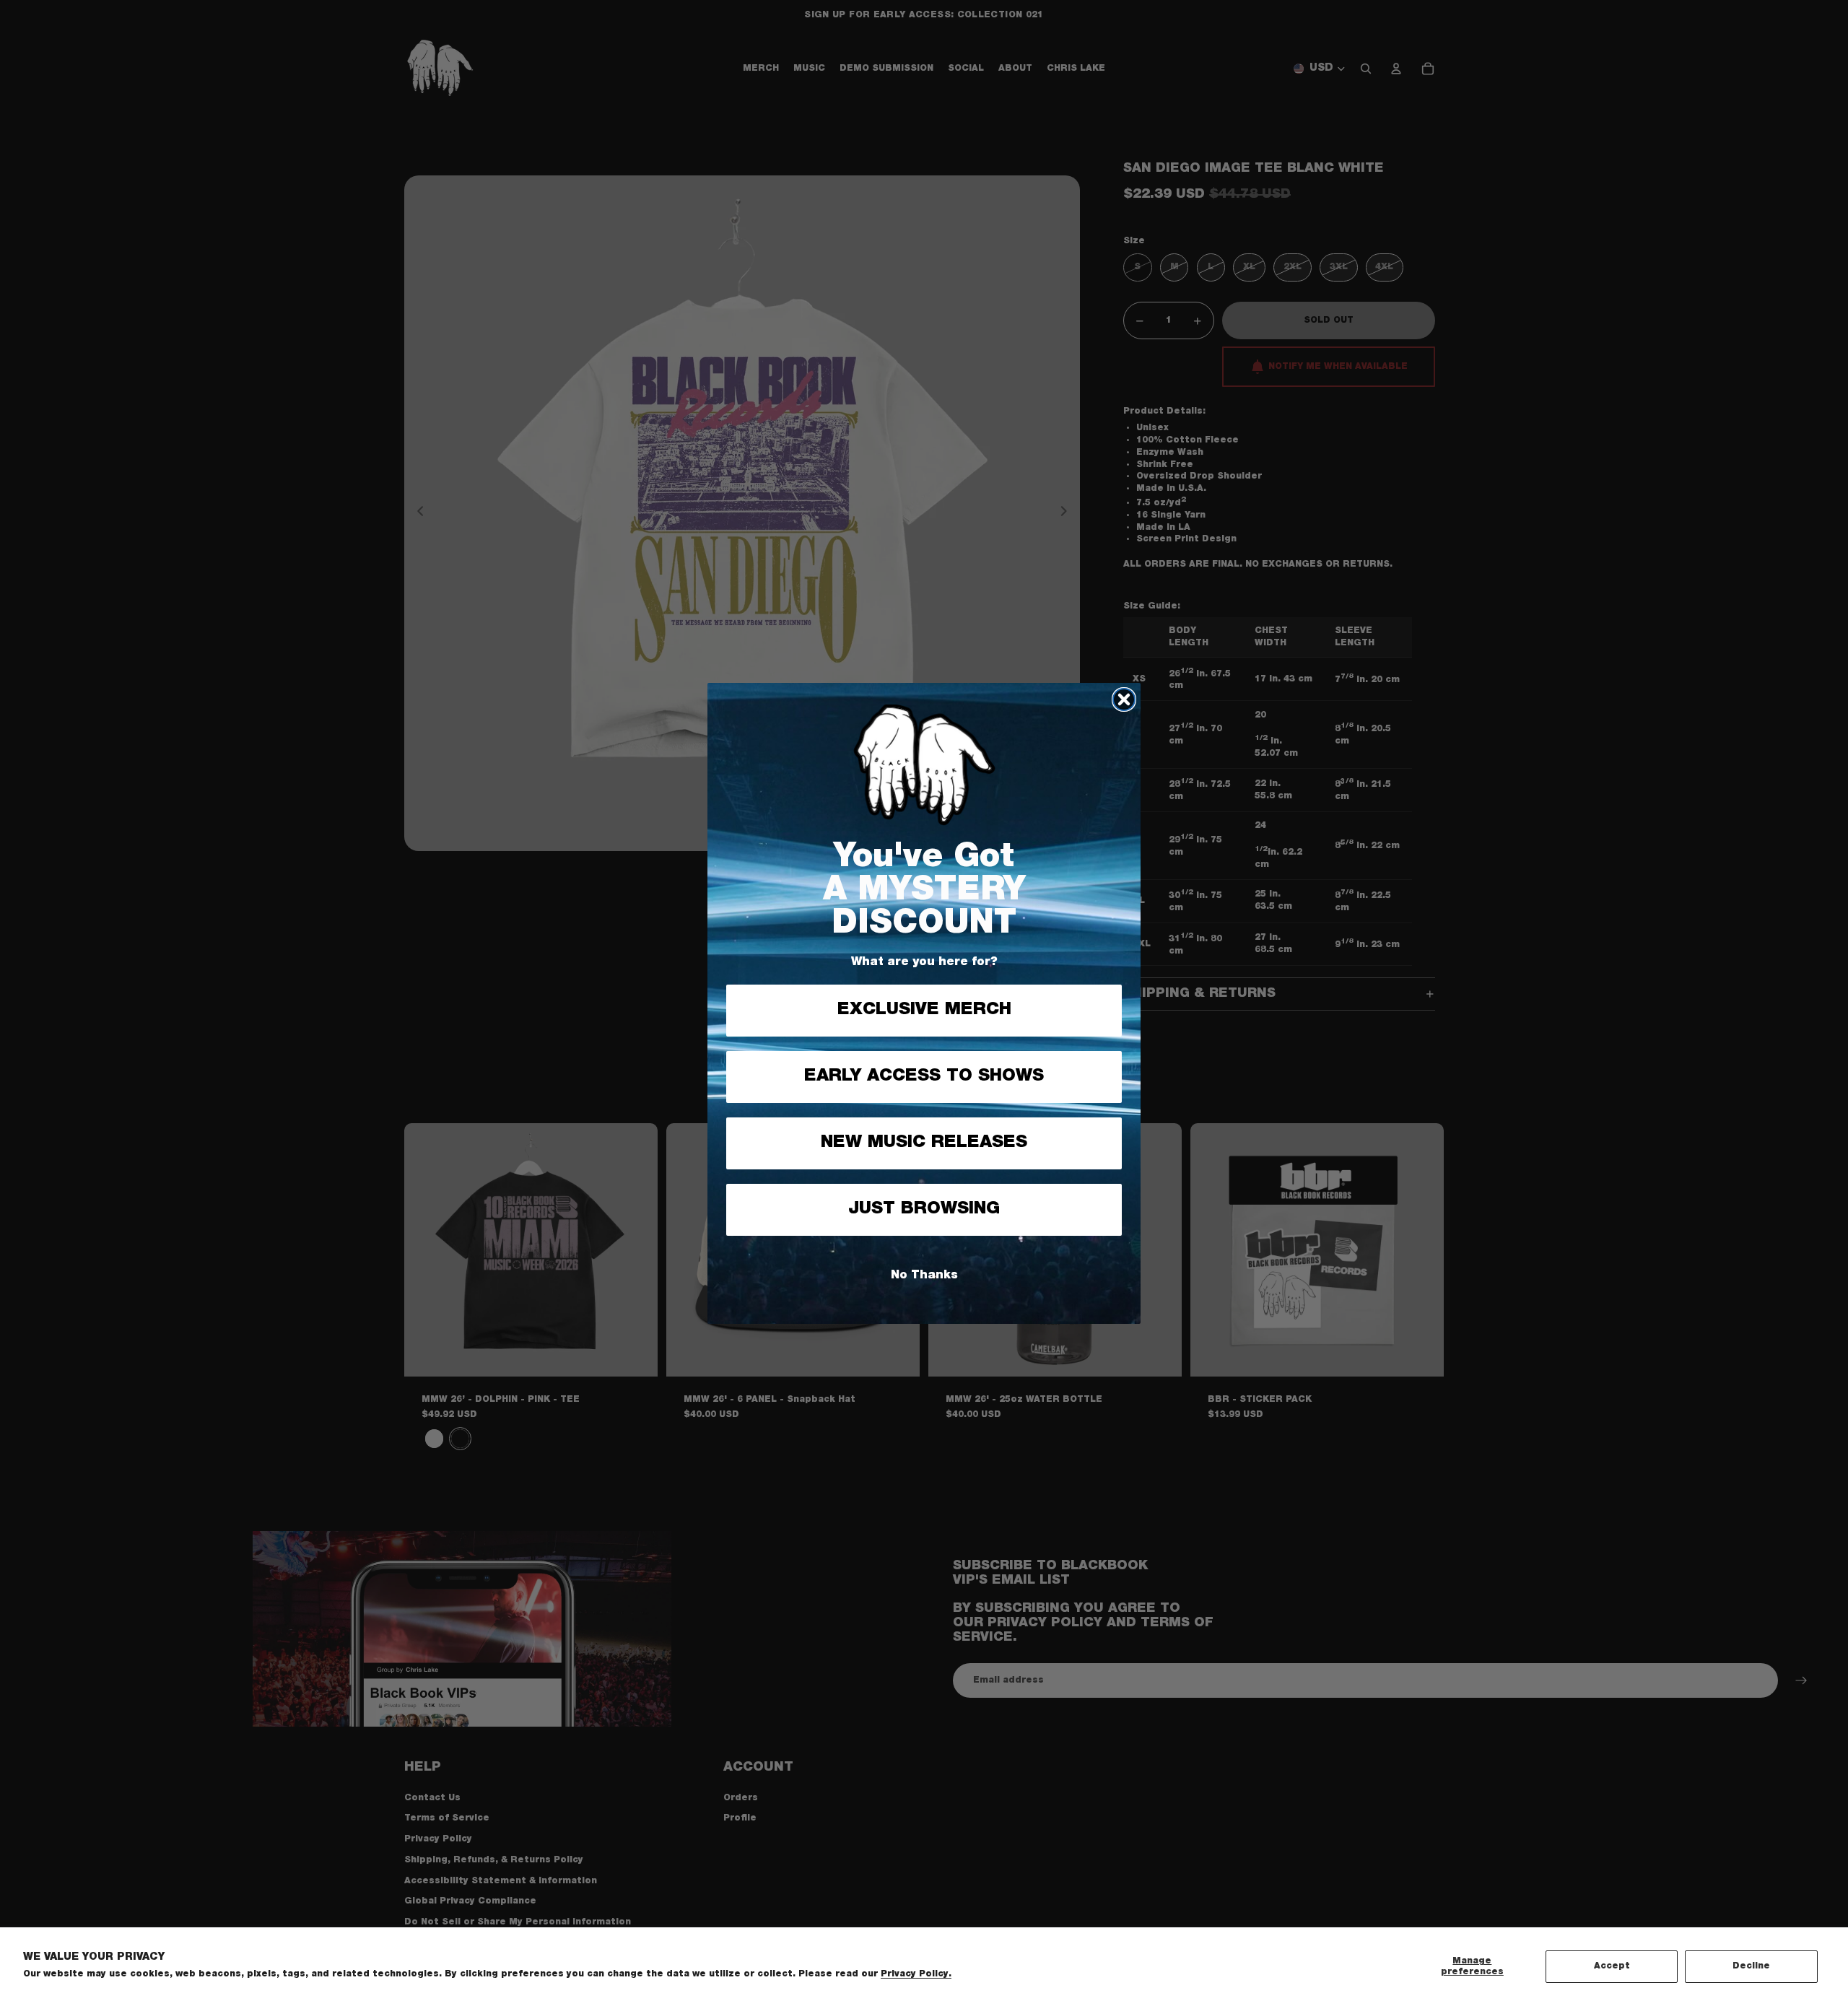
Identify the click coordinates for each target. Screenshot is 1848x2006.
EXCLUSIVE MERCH (924, 1010)
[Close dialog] (1124, 699)
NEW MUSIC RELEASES (924, 1143)
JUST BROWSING (924, 1209)
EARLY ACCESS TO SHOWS (924, 1076)
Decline (1751, 1966)
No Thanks (924, 1275)
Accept (1612, 1966)
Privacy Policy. (916, 1974)
